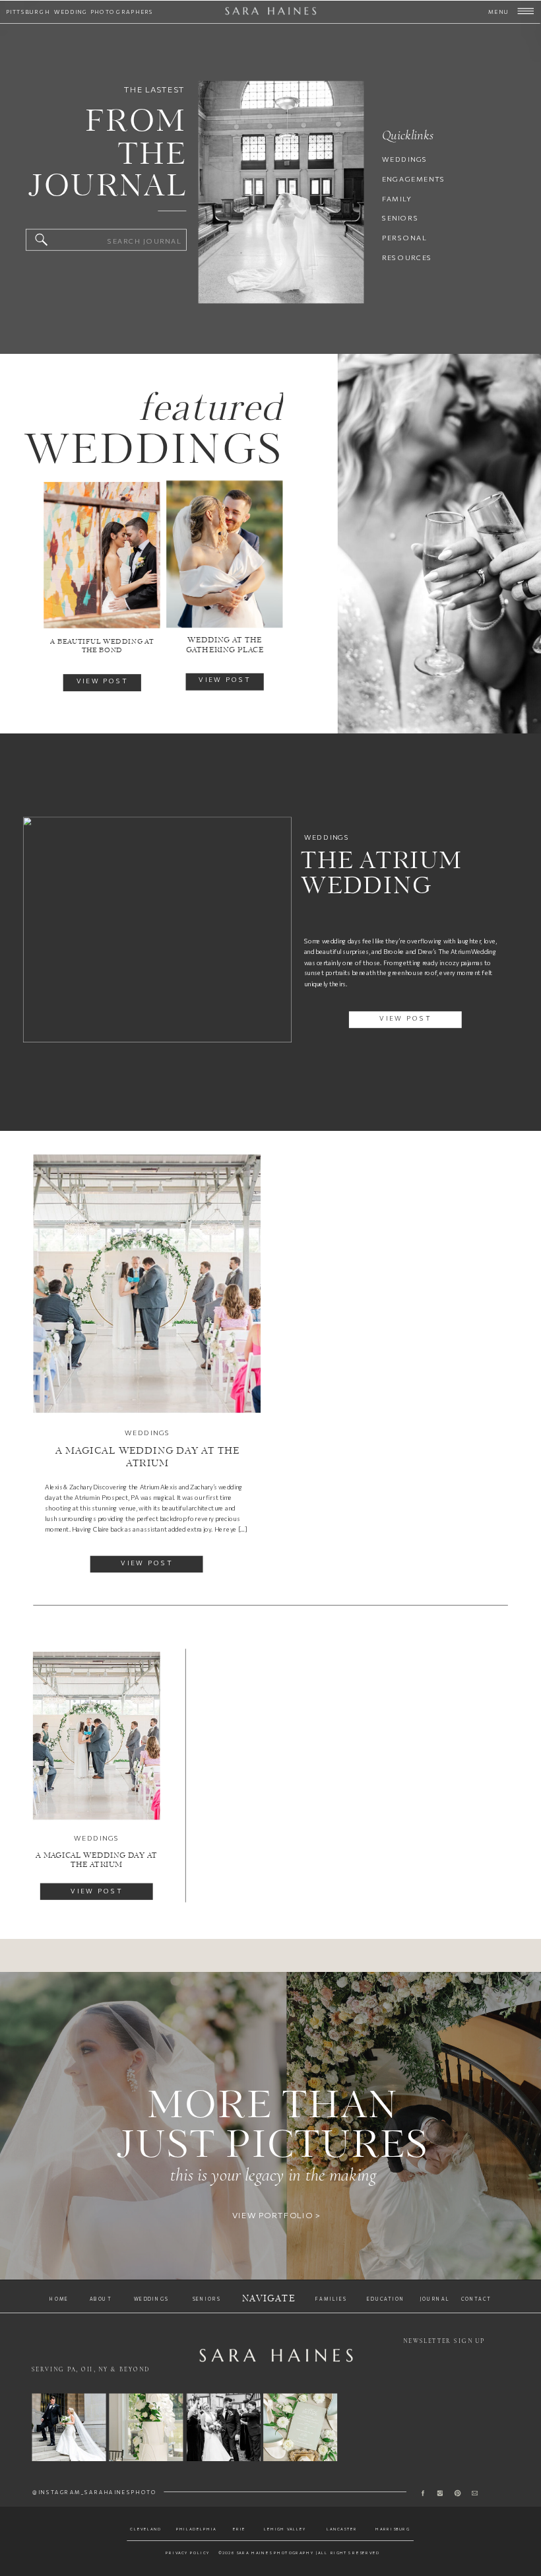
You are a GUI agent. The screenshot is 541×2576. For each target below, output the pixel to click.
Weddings (327, 837)
